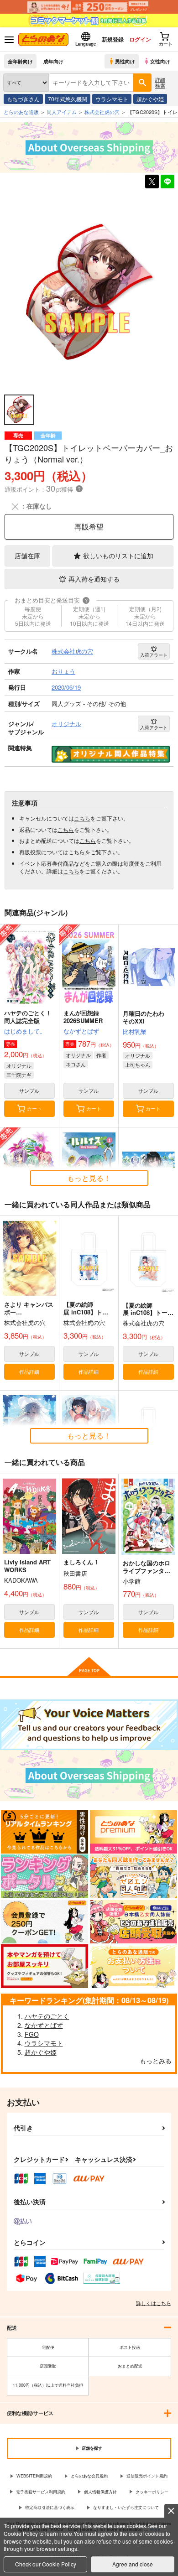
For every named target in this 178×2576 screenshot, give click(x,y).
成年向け (53, 61)
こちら (82, 818)
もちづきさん (23, 99)
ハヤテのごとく (47, 2016)
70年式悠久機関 (68, 99)
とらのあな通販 (21, 112)
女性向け (160, 61)
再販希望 (89, 527)
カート (34, 1108)
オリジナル (19, 1065)
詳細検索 (160, 82)
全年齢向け (20, 61)
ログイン (140, 39)
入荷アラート (154, 655)
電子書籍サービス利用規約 (41, 2492)
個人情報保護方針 (100, 2492)
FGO (32, 2034)
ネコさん (76, 1064)
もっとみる (156, 2061)
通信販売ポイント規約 (147, 2476)
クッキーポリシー (152, 2492)
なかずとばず (81, 1031)
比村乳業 (135, 1031)
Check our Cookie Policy (46, 2564)
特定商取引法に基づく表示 (50, 2507)
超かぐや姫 (150, 99)
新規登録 (113, 39)
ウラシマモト (112, 99)
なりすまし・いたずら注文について (126, 2507)
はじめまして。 (25, 1031)
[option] (89, 292)
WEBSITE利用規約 (34, 2476)
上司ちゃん (138, 1065)
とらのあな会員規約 (89, 2476)
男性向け (125, 61)
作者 (101, 1055)
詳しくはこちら (154, 2303)
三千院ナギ (19, 1075)
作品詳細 (29, 1371)
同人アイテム (62, 112)
